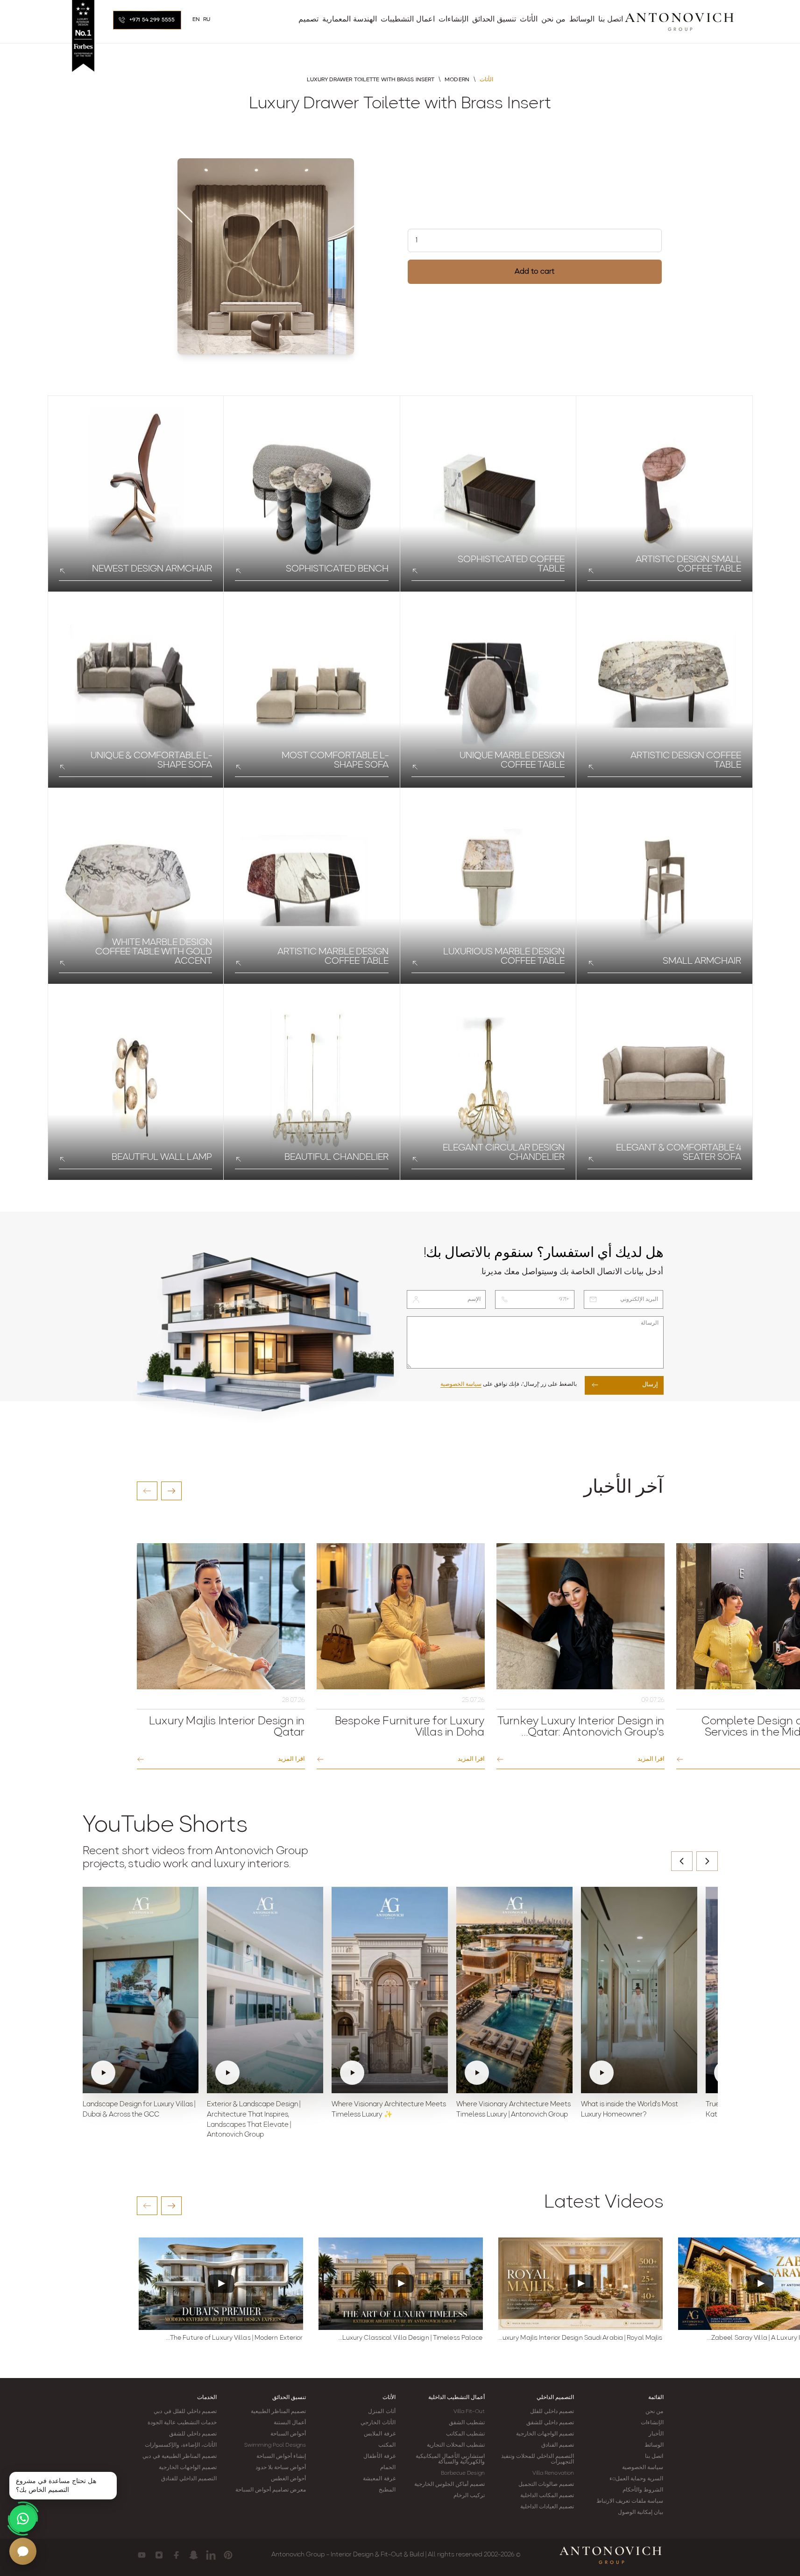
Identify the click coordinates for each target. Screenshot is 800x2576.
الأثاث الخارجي (378, 2423)
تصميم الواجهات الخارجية (545, 2434)
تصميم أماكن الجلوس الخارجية (450, 2484)
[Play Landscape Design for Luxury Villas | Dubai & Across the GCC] (141, 1990)
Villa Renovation (553, 2473)
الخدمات (207, 2398)
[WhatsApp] (23, 2519)
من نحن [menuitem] (553, 20)
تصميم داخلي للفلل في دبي (185, 2412)
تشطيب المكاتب (465, 2434)
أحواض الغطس (288, 2479)
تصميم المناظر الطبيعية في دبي (179, 2456)
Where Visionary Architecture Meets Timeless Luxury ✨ (389, 2110)
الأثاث (389, 2398)
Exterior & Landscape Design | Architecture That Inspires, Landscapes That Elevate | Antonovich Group (254, 2120)
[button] (147, 1491)
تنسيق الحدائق (289, 2398)
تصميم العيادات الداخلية (547, 2507)
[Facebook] (176, 2555)
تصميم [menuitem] (308, 20)
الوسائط (654, 2445)
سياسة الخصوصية (461, 1384)
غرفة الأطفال (379, 2456)
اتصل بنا (654, 2456)
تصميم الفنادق (558, 2445)
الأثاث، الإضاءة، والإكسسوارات (181, 2445)
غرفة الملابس (379, 2434)
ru (207, 20)
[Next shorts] (707, 1861)
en (196, 20)
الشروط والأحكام (643, 2490)
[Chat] (23, 2551)
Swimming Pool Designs (275, 2445)
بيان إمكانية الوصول (641, 2512)
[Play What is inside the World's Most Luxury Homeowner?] (639, 1990)
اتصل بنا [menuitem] (611, 20)
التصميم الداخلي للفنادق (189, 2479)
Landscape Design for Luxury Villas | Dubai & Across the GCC (139, 2110)
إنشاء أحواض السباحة (281, 2456)
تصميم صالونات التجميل (546, 2484)
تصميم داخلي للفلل (552, 2412)
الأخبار (656, 2434)
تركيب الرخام (469, 2496)
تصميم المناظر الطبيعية (278, 2412)
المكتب (387, 2445)
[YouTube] (142, 2555)
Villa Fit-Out (469, 2412)
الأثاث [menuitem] (529, 20)
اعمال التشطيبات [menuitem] (408, 20)
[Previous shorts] (682, 1861)
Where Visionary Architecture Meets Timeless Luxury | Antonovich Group (513, 2110)
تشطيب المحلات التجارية (456, 2445)
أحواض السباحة (288, 2434)
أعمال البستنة (290, 2423)
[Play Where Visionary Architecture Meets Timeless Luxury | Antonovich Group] (514, 1990)
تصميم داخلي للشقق (550, 2423)
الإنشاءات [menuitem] (453, 20)
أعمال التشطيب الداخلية (457, 2398)
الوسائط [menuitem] (582, 20)
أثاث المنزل (382, 2412)
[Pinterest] (228, 2555)
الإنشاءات (652, 2423)
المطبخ (387, 2490)
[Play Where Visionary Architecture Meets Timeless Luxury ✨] (390, 1990)
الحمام (388, 2468)
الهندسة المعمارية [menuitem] (350, 20)
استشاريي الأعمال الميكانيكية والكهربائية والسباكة (450, 2459)
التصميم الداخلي (555, 2398)
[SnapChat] (194, 2555)
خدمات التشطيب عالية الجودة (182, 2423)
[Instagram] (159, 2555)
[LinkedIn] (211, 2555)
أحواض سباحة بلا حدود (281, 2468)
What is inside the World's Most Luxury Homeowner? (630, 2110)
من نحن (654, 2412)
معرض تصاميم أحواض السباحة (271, 2490)
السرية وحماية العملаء (636, 2479)
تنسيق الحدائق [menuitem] (494, 20)
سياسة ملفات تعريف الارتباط (630, 2501)
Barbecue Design (463, 2473)
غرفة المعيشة (379, 2479)
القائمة (656, 2398)
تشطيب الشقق (467, 2423)
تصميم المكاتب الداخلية (547, 2496)
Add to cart (535, 272)
